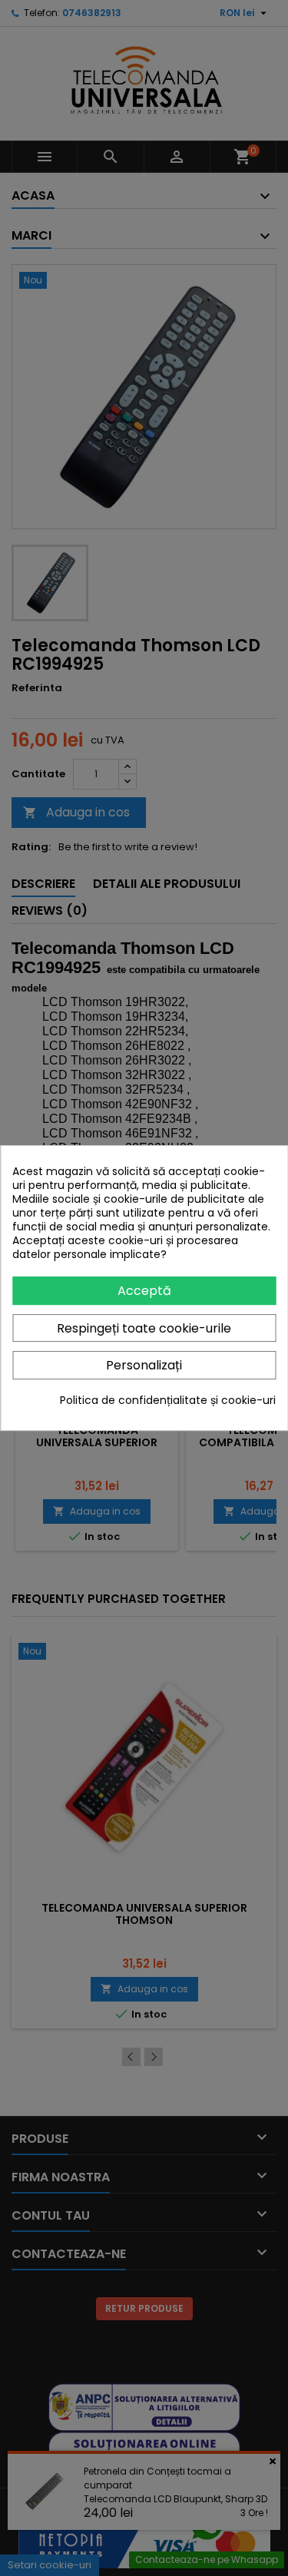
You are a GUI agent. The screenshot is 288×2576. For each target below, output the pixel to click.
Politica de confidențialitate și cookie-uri (168, 1400)
